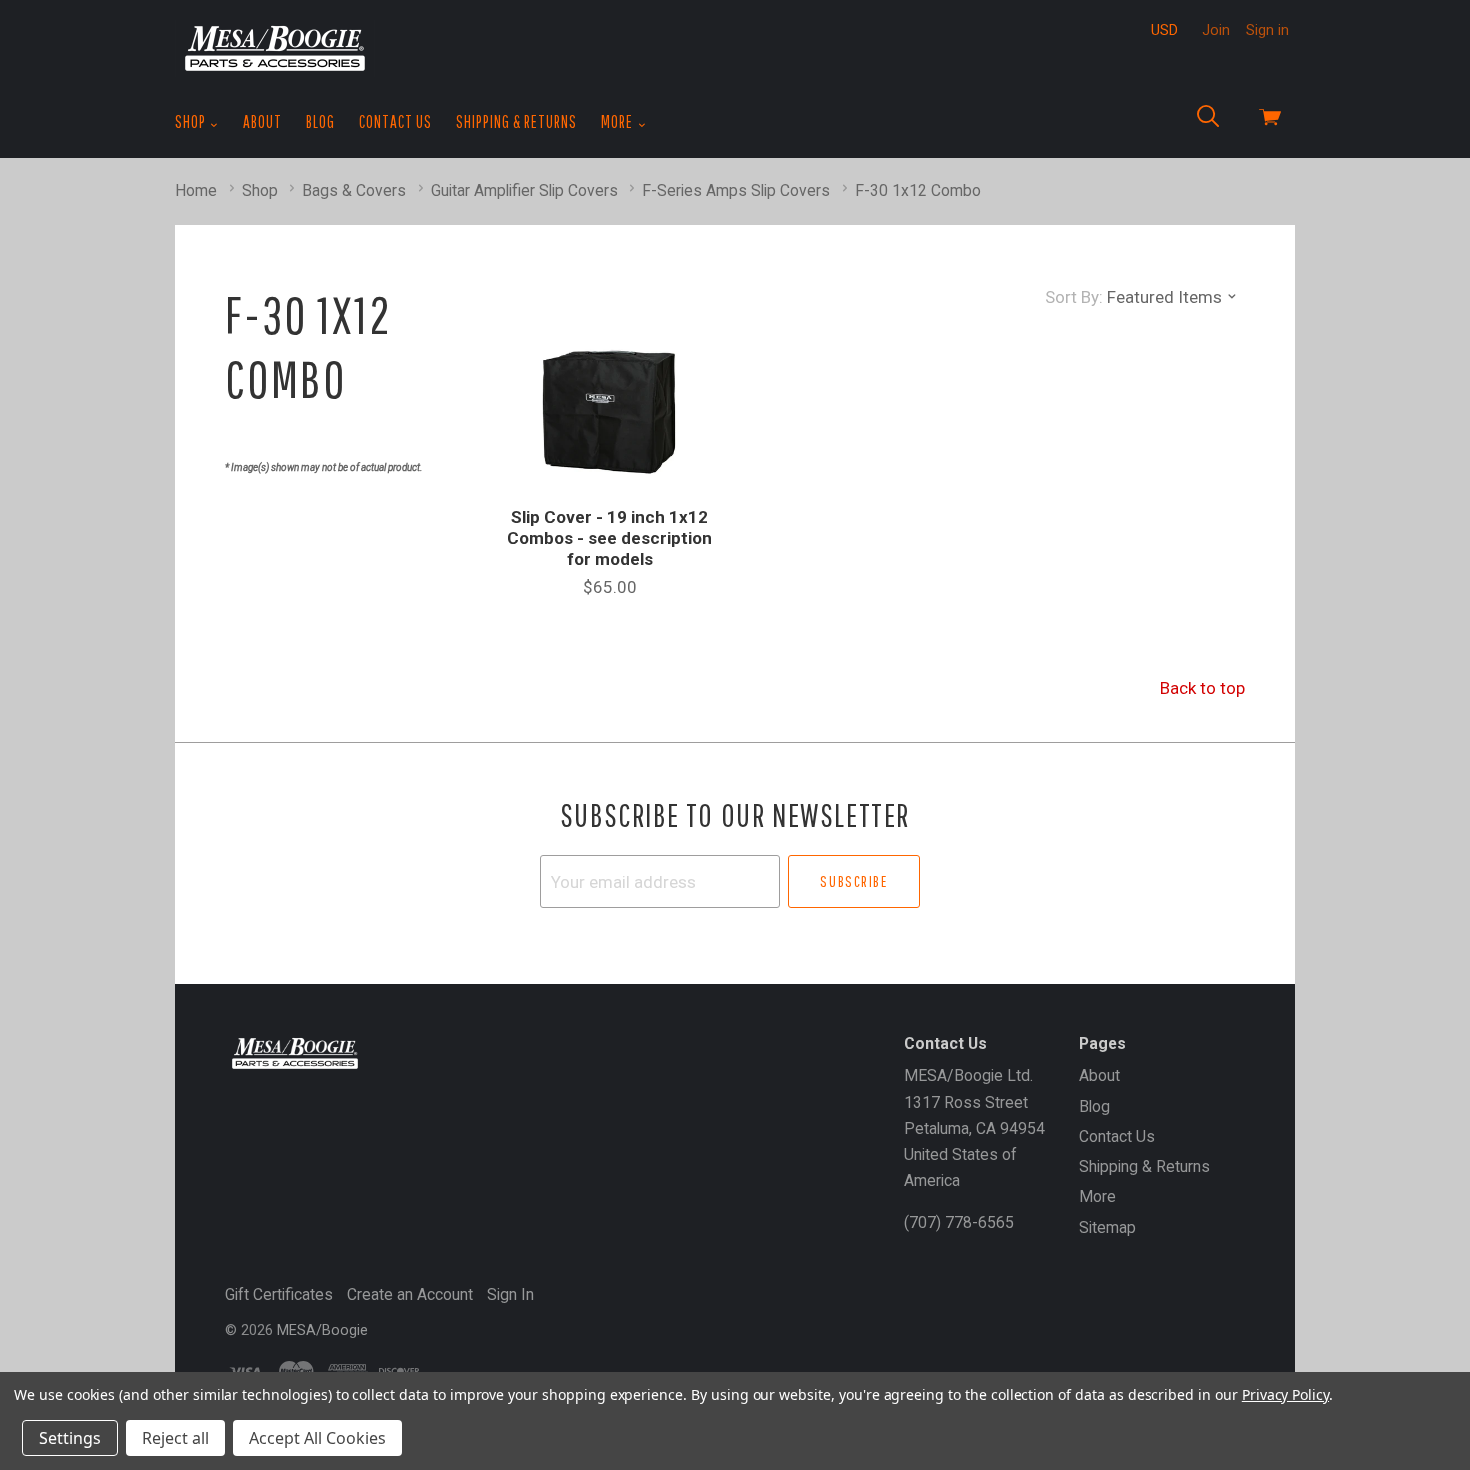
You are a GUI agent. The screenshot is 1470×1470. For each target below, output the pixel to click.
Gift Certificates (279, 1294)
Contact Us (395, 121)
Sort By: (1074, 297)
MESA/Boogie (322, 1330)
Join (1216, 30)
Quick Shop (610, 494)
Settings (70, 1438)
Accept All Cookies (317, 1438)
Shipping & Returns (516, 121)
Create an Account (410, 1294)
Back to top (1202, 688)
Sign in (1267, 30)
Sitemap (1107, 1227)
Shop (192, 121)
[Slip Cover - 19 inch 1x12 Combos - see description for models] (609, 412)
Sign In (510, 1294)
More (618, 121)
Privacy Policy (1285, 1394)
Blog (320, 121)
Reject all (175, 1438)
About (262, 121)
